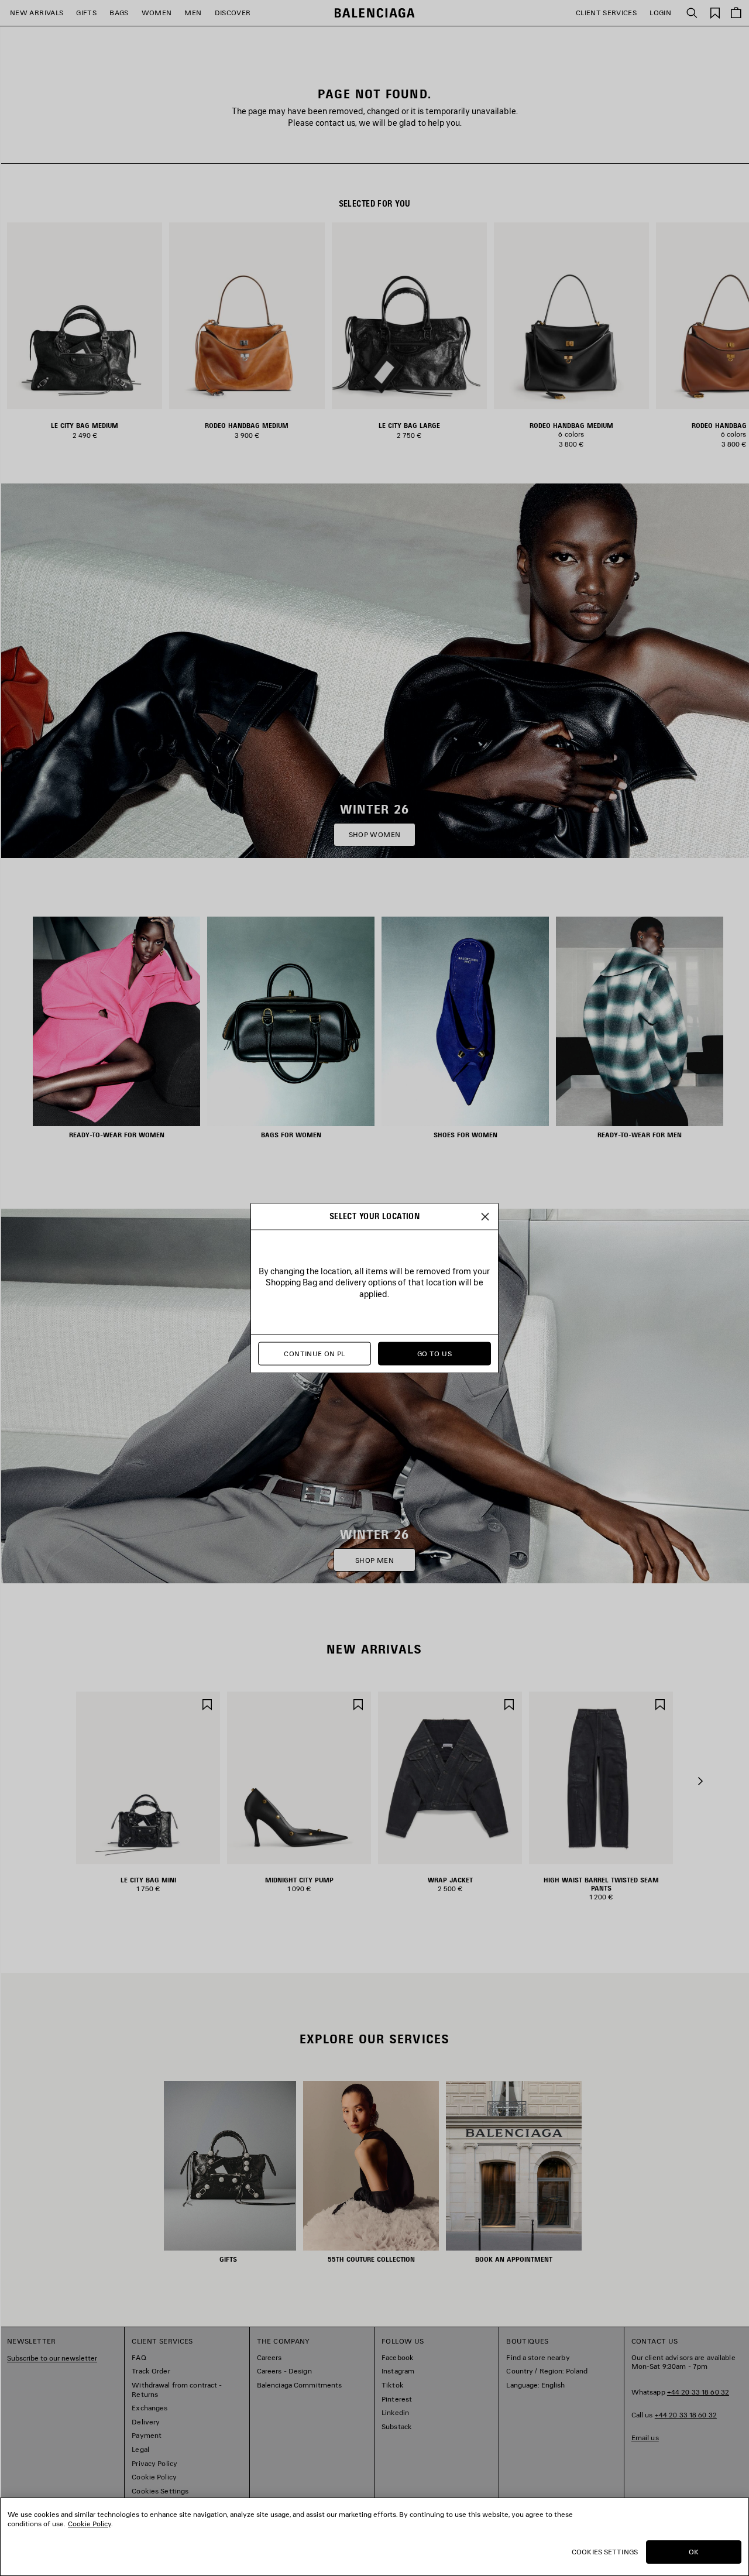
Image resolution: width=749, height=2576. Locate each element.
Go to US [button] (434, 1354)
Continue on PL (314, 1354)
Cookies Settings (605, 2552)
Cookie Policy (90, 2524)
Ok (694, 2552)
